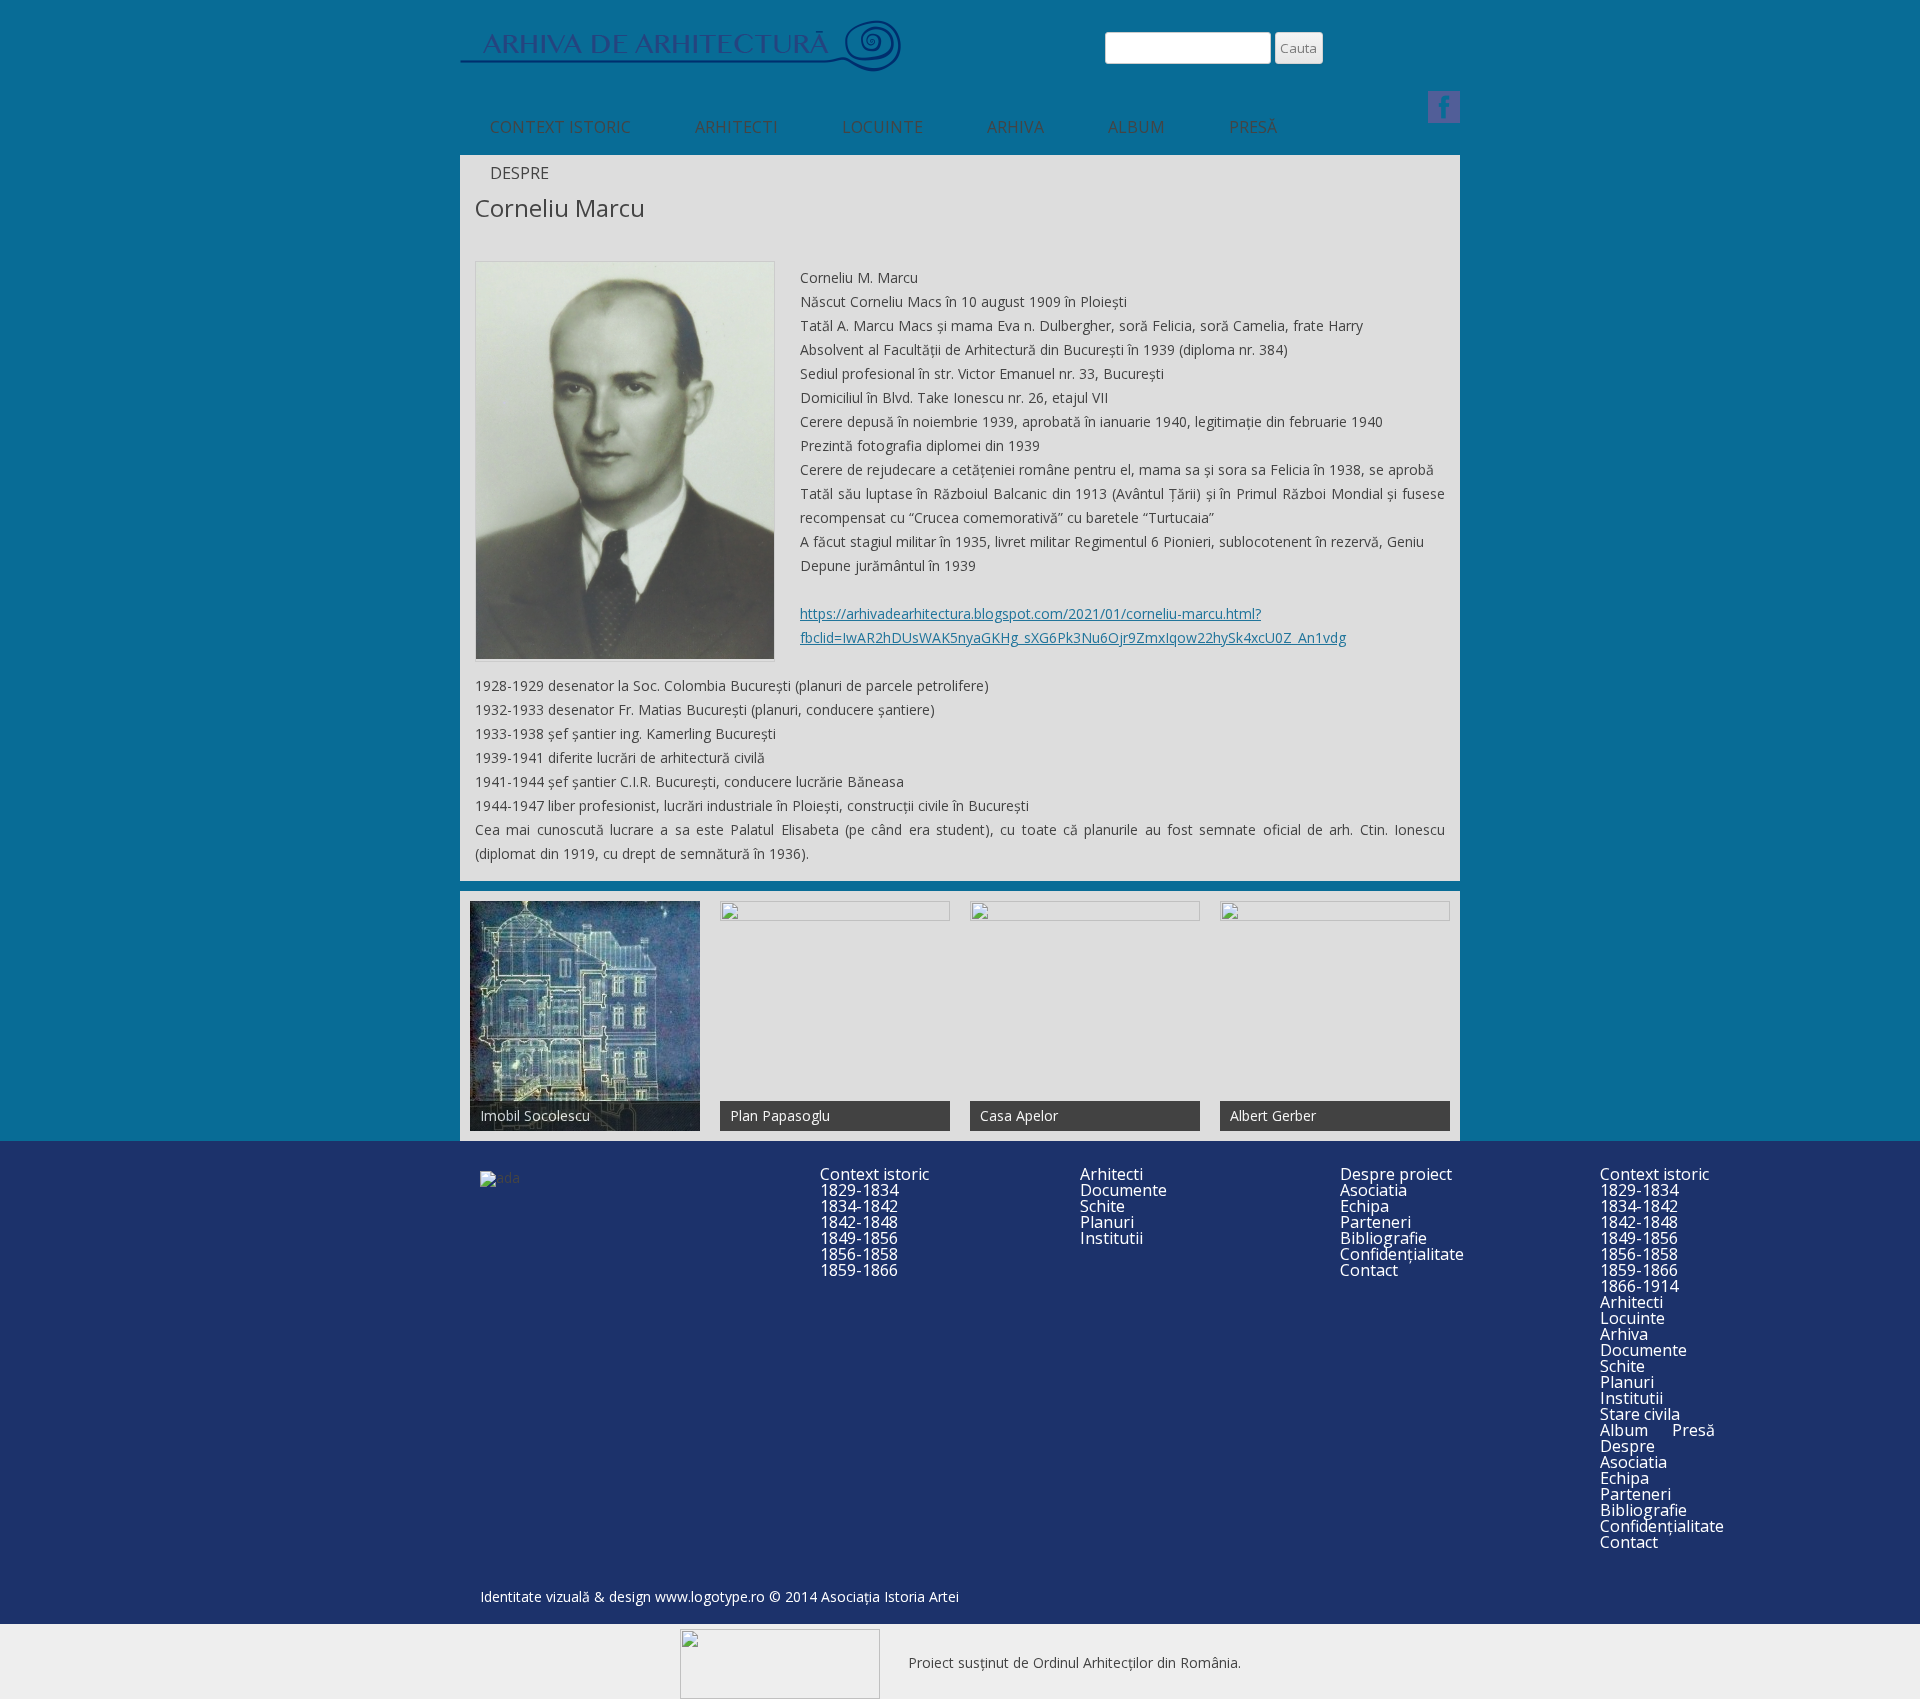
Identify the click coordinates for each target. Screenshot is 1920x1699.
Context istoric (560, 127)
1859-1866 (859, 1270)
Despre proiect (1396, 1174)
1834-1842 (859, 1206)
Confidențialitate (1402, 1254)
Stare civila (1640, 1414)
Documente (1123, 1190)
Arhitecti (736, 127)
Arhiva (1015, 127)
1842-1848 (859, 1222)
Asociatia (1373, 1190)
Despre (519, 173)
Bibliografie (1383, 1238)
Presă (1253, 127)
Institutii (1111, 1238)
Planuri (1107, 1222)
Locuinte (882, 127)
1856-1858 (859, 1254)
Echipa (1364, 1206)
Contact (1369, 1270)
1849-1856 (859, 1238)
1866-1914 (1639, 1286)
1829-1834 (859, 1190)
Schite (1102, 1206)
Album (1136, 127)
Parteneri (1375, 1222)
